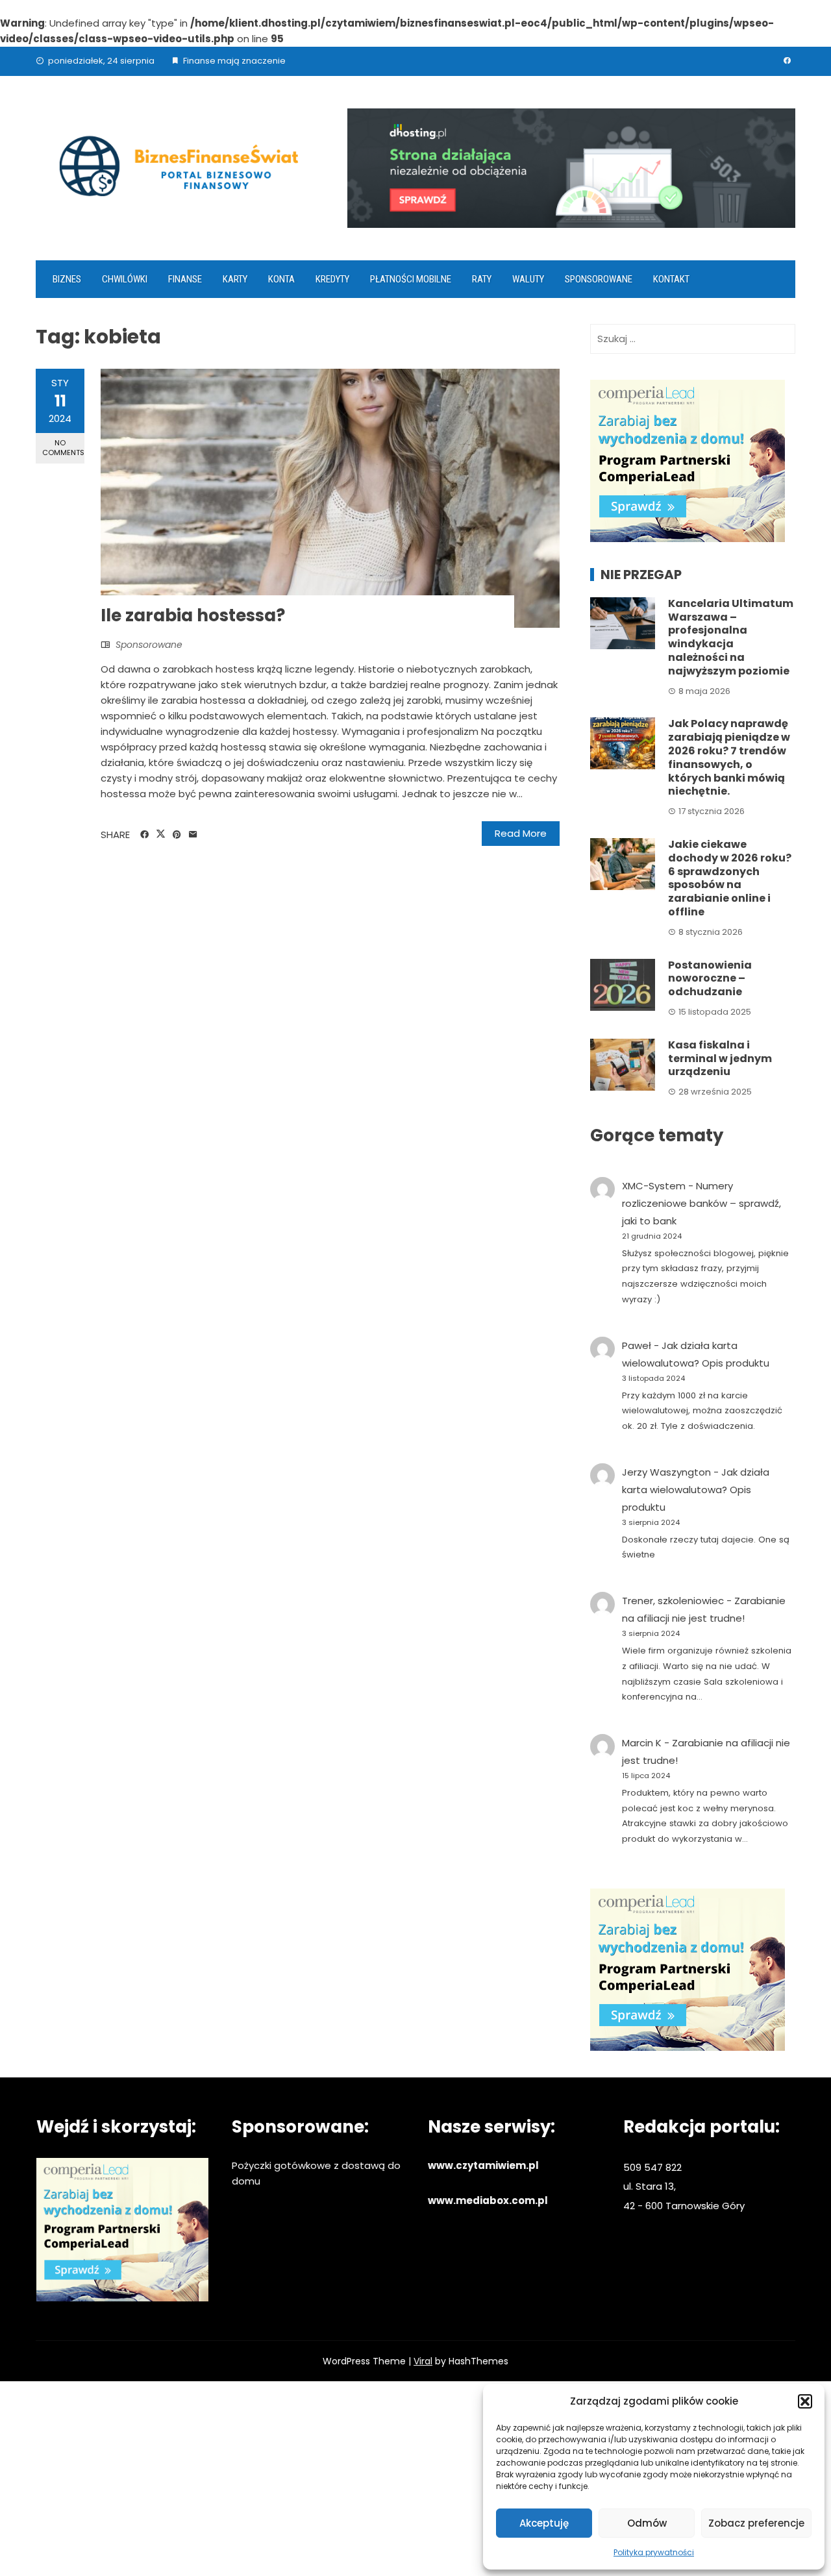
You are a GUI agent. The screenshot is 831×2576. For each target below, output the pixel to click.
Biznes (67, 279)
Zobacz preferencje (756, 2523)
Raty (482, 279)
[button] (805, 2401)
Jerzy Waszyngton (666, 1472)
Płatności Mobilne (411, 279)
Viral (423, 2361)
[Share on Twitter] (161, 834)
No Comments (63, 448)
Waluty (528, 279)
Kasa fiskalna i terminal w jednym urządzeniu (720, 1059)
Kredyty (332, 279)
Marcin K (642, 1743)
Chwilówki (125, 279)
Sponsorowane (599, 279)
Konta (281, 279)
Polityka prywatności (654, 2552)
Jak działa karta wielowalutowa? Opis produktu (696, 1490)
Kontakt (671, 279)
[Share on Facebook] (144, 835)
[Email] (193, 835)
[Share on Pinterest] (177, 835)
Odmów (647, 2523)
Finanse (185, 279)
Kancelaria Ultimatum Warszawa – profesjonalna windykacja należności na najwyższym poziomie (731, 637)
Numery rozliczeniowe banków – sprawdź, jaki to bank (701, 1203)
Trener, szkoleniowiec (673, 1601)
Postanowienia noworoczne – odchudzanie (710, 979)
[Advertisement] (415, 2479)
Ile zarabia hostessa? (193, 615)
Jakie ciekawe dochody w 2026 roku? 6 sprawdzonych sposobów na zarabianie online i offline (730, 878)
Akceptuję (544, 2523)
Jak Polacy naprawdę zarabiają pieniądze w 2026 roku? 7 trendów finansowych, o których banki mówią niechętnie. (729, 757)
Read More (521, 833)
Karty (235, 279)
